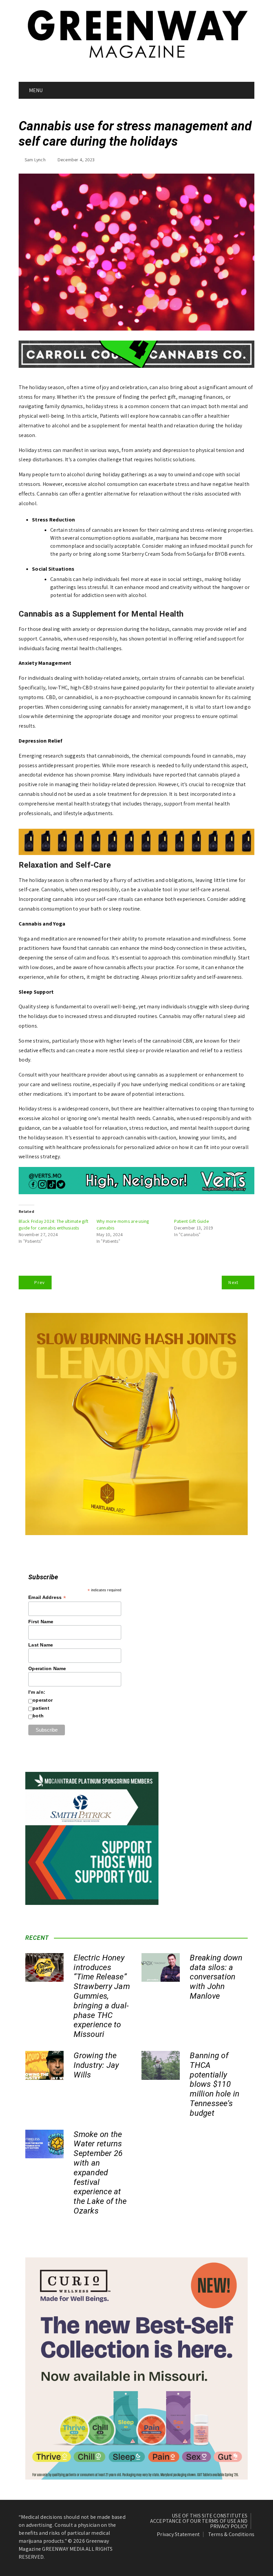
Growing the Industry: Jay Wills (96, 2065)
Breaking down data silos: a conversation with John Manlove (216, 1977)
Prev (39, 1282)
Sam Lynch (35, 160)
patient (41, 1708)
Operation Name (47, 1668)
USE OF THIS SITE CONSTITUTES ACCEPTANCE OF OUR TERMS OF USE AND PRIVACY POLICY (199, 2521)
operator (43, 1700)
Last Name (41, 1645)
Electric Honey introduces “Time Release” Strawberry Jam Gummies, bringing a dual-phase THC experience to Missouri (102, 1996)
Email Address (47, 1597)
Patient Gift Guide (191, 1221)
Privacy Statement (178, 2534)
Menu (35, 90)
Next (233, 1282)
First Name (41, 1622)
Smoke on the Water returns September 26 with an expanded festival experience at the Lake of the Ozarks (100, 2173)
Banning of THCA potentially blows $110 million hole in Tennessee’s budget (215, 2084)
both (38, 1716)
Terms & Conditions (231, 2534)
